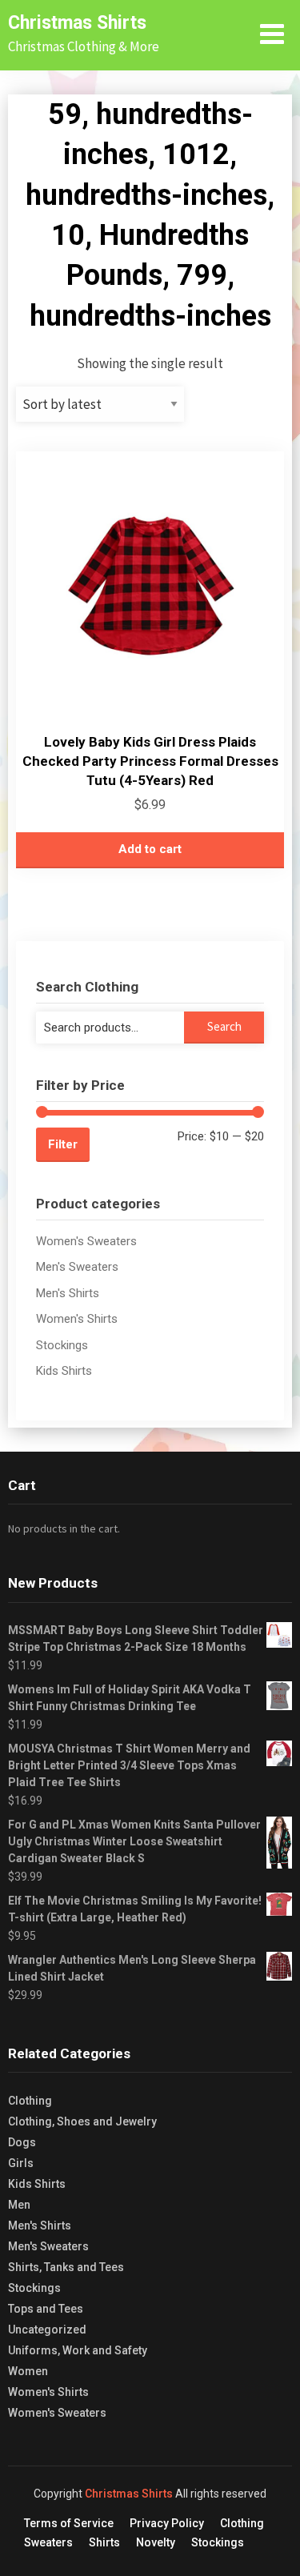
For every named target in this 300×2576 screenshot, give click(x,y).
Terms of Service (69, 2523)
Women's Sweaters (86, 1241)
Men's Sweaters (77, 1267)
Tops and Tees (46, 2309)
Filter (63, 1144)
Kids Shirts (64, 1371)
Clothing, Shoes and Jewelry (82, 2121)
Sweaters (48, 2542)
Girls (21, 2163)
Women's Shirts (77, 1319)
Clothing (30, 2101)
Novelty (156, 2542)
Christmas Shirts (77, 23)
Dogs (22, 2142)
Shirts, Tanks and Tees (66, 2267)
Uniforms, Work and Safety (78, 2350)
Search (224, 1026)
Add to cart (150, 849)
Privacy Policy (167, 2523)
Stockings (62, 1345)
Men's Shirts (68, 1293)
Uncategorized (47, 2330)
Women (28, 2371)
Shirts (104, 2542)
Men (19, 2205)
